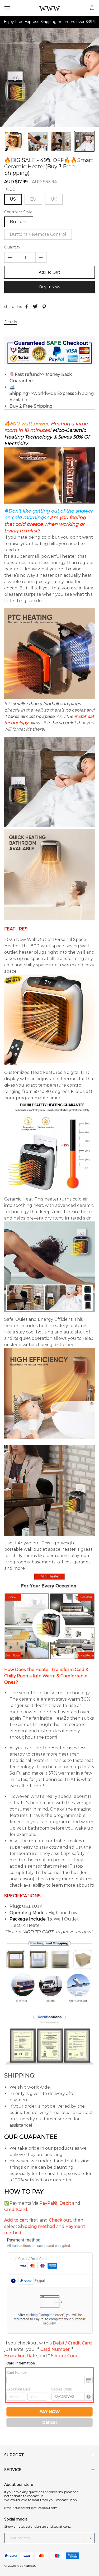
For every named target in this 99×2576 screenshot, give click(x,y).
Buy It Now (50, 287)
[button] (8, 141)
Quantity (12, 247)
